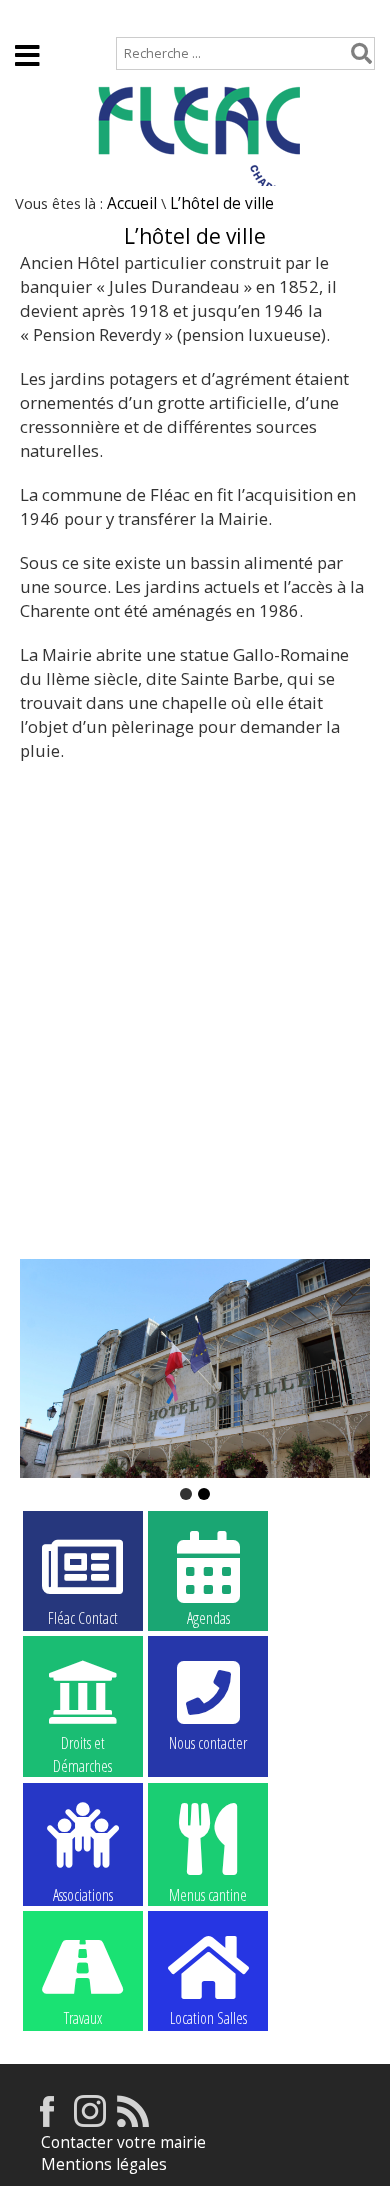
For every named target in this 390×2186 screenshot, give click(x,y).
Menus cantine (208, 1893)
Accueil (40, 16)
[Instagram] (90, 2121)
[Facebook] (47, 2121)
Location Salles (208, 2018)
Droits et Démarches (82, 1744)
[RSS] (133, 2121)
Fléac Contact (83, 1618)
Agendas (208, 1618)
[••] (195, 1368)
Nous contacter (208, 1743)
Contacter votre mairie (123, 2142)
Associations (83, 1893)
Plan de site (136, 16)
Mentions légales (104, 2164)
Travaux (83, 2018)
